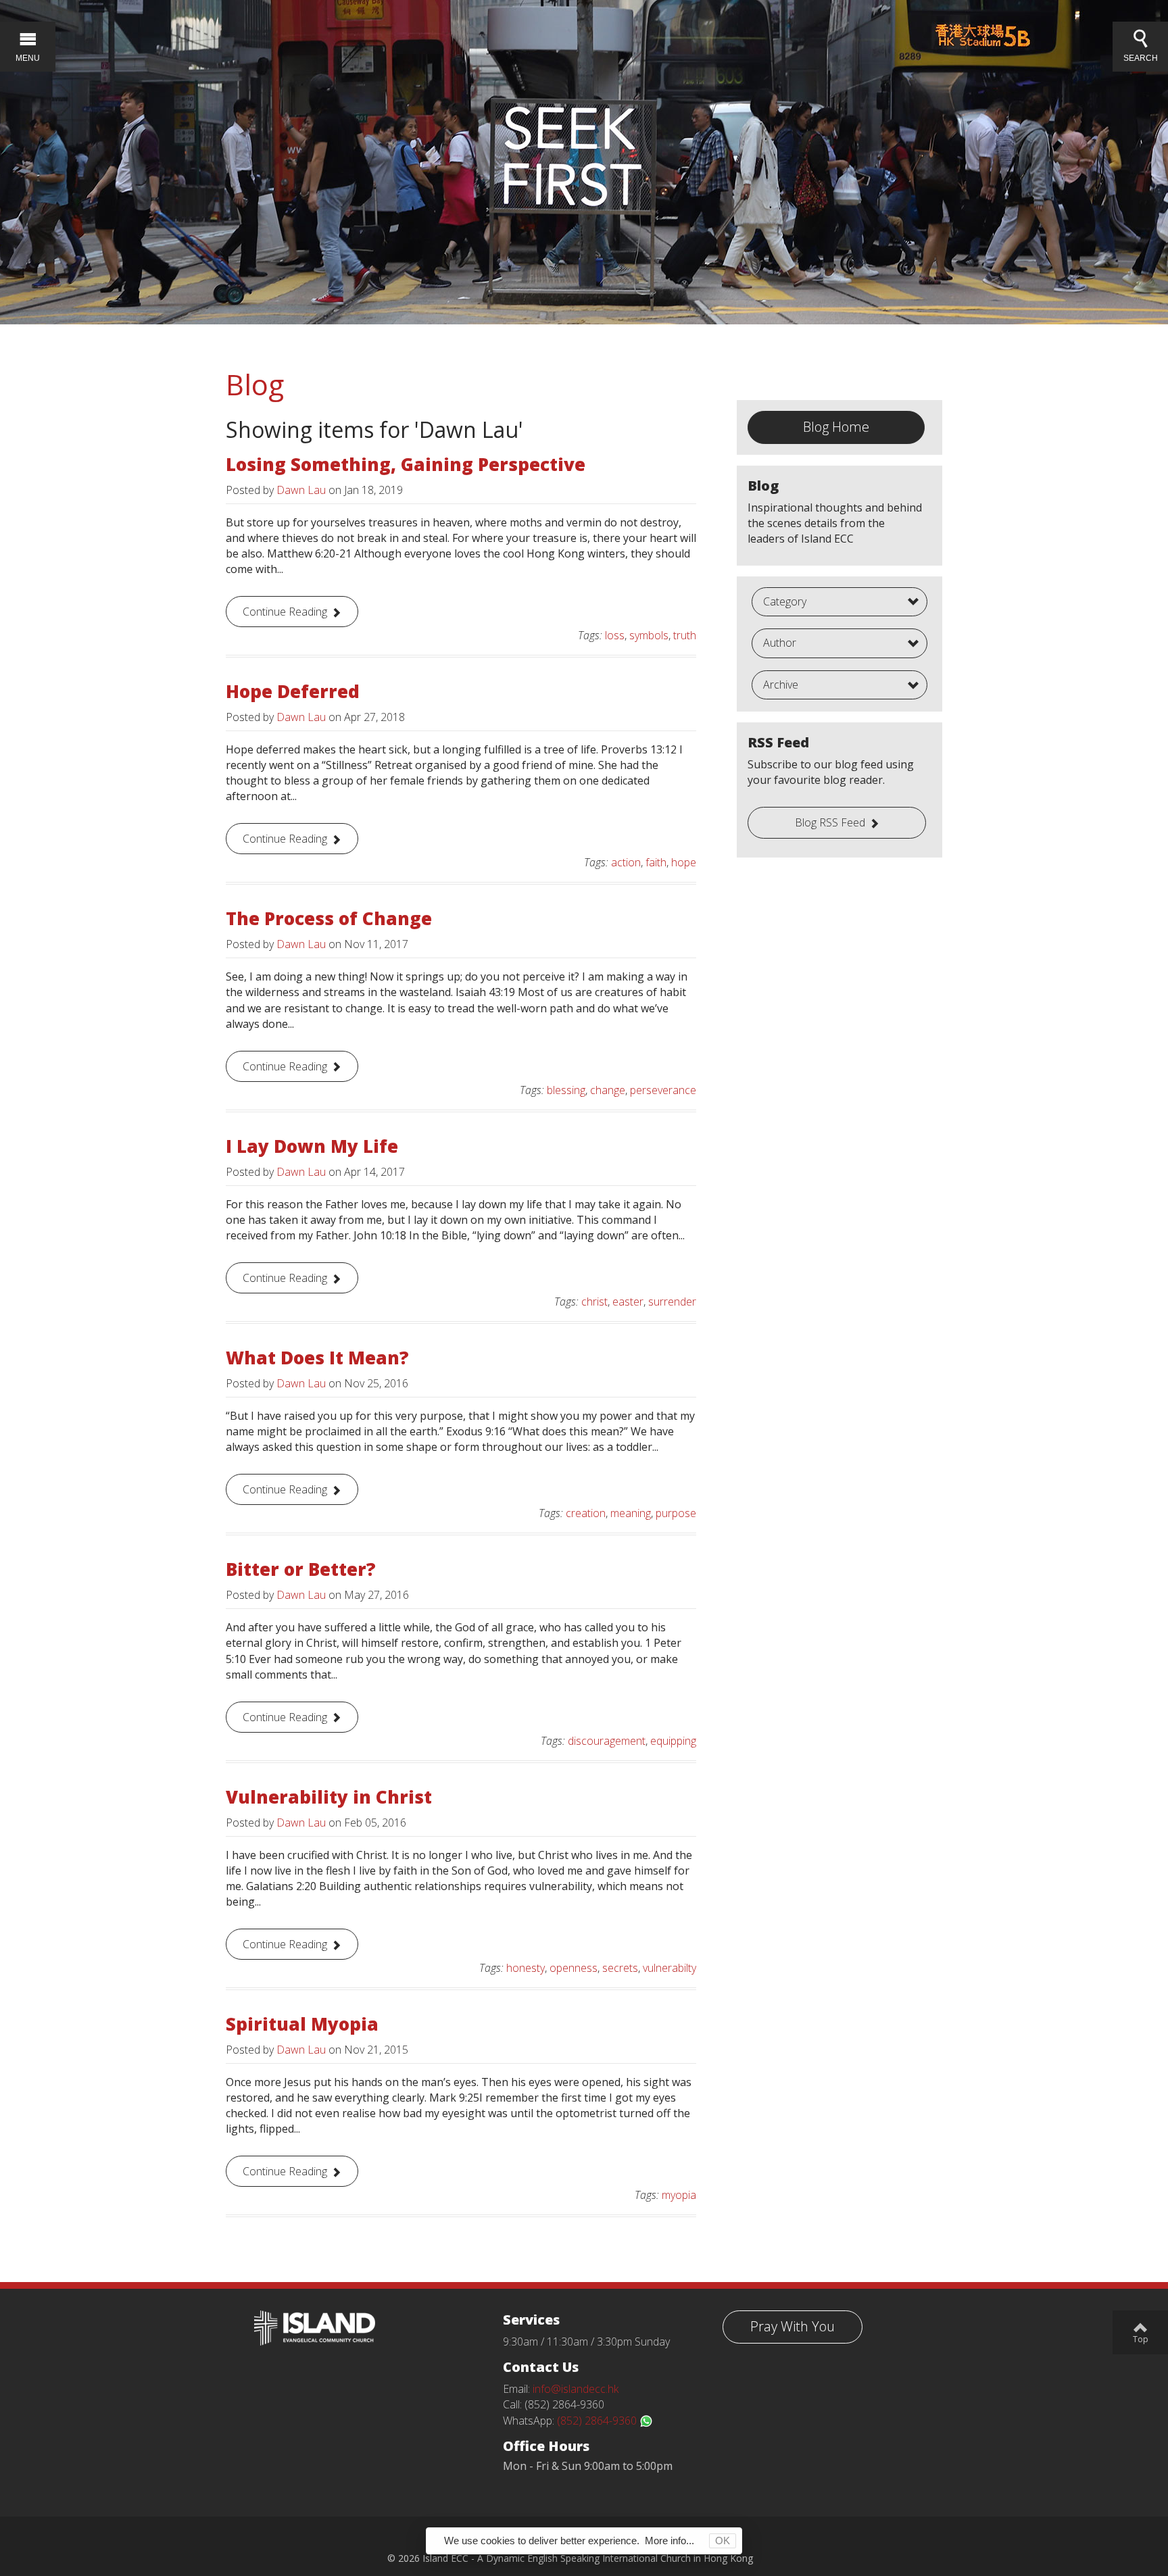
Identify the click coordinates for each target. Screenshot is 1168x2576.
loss (615, 635)
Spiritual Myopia (302, 2024)
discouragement (607, 1741)
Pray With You (793, 2326)
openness (574, 1968)
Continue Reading (285, 612)
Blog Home (836, 427)
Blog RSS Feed (830, 822)
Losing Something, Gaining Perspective (406, 464)
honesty (526, 1968)
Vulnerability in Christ (329, 1797)
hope (684, 862)
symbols (649, 635)
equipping (673, 1741)
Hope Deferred (293, 691)
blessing (566, 1090)
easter (628, 1302)
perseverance (663, 1090)
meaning (631, 1513)
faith (656, 862)
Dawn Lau (301, 490)
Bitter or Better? (301, 1569)
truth (685, 635)
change (608, 1090)
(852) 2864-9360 (598, 2421)
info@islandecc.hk (576, 2389)
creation (586, 1513)
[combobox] (839, 602)
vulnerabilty (670, 1968)
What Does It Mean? (317, 1358)
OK (723, 2541)
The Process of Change (329, 918)
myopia (679, 2195)
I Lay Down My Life (312, 1146)
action (626, 862)
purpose (676, 1513)
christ (594, 1302)
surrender (672, 1302)
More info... (670, 2541)
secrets (620, 1968)
